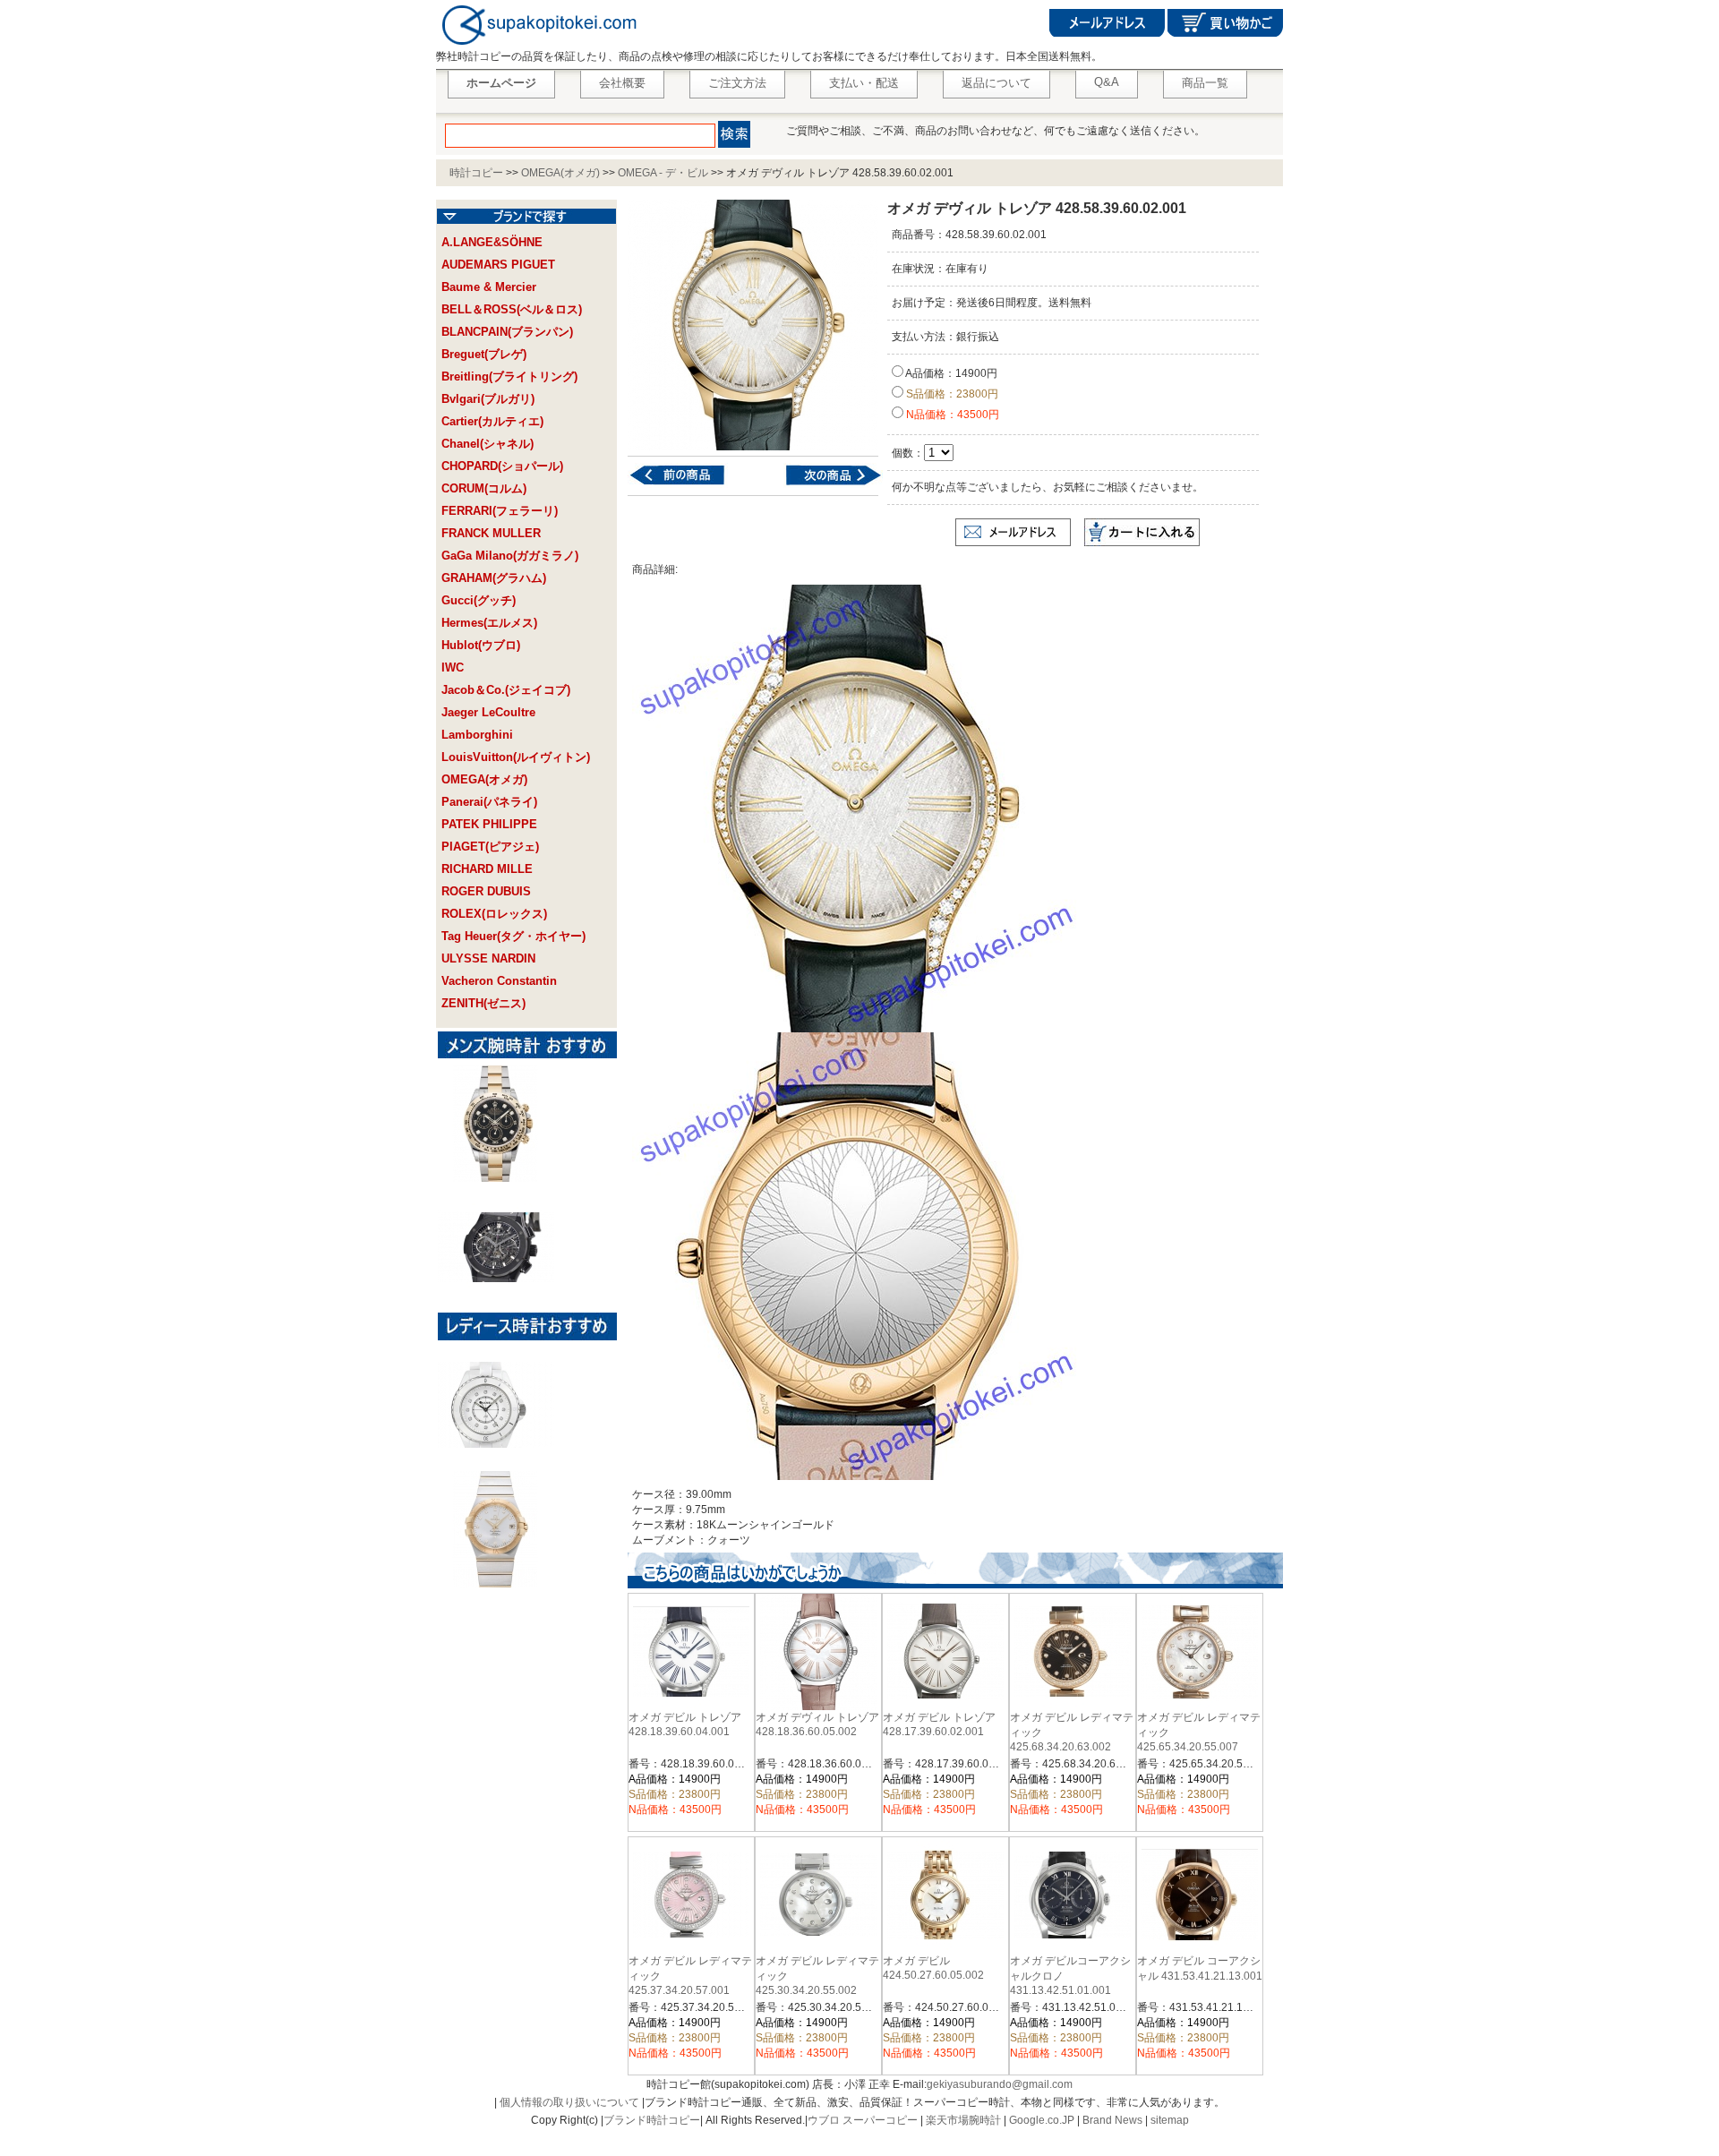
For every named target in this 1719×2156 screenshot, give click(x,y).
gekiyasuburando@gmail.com (1000, 2084)
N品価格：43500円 (951, 415)
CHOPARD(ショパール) (502, 466)
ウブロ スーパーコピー (863, 2120)
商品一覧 (1205, 83)
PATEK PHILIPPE (489, 824)
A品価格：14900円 (950, 373)
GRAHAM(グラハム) (494, 578)
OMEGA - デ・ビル (663, 173)
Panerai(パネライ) (489, 802)
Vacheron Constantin (499, 981)
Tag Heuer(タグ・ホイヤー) (513, 936)
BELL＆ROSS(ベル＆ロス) (512, 309)
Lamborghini (477, 735)
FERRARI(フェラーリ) (500, 511)
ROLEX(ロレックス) (494, 914)
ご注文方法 (737, 83)
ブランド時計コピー (652, 2120)
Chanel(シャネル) (487, 444)
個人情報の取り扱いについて (569, 2102)
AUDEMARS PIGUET (498, 265)
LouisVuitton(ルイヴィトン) (516, 757)
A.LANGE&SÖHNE (492, 242)
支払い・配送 (864, 83)
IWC (453, 667)
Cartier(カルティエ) (492, 421)
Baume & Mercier (489, 287)
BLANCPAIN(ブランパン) (507, 332)
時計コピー (476, 173)
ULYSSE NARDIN (488, 958)
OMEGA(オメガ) (560, 173)
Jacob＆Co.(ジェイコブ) (506, 690)
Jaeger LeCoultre (488, 712)
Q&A (1107, 82)
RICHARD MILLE (487, 869)
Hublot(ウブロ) (481, 645)
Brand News (1112, 2120)
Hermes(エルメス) (489, 623)
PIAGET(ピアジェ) (490, 847)
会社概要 (622, 83)
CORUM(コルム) (484, 488)
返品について (996, 83)
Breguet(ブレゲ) (484, 354)
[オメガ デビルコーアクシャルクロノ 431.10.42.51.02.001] (822, 484)
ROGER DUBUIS (486, 891)
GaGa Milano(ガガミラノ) (510, 556)
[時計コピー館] (538, 46)
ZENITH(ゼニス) (483, 1003)
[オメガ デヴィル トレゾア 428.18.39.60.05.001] (688, 484)
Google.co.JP (1042, 2120)
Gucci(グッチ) (479, 600)
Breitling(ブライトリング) (509, 376)
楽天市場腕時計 (963, 2120)
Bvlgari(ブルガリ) (488, 399)
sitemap (1170, 2120)
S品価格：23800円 (951, 394)
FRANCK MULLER (491, 533)
